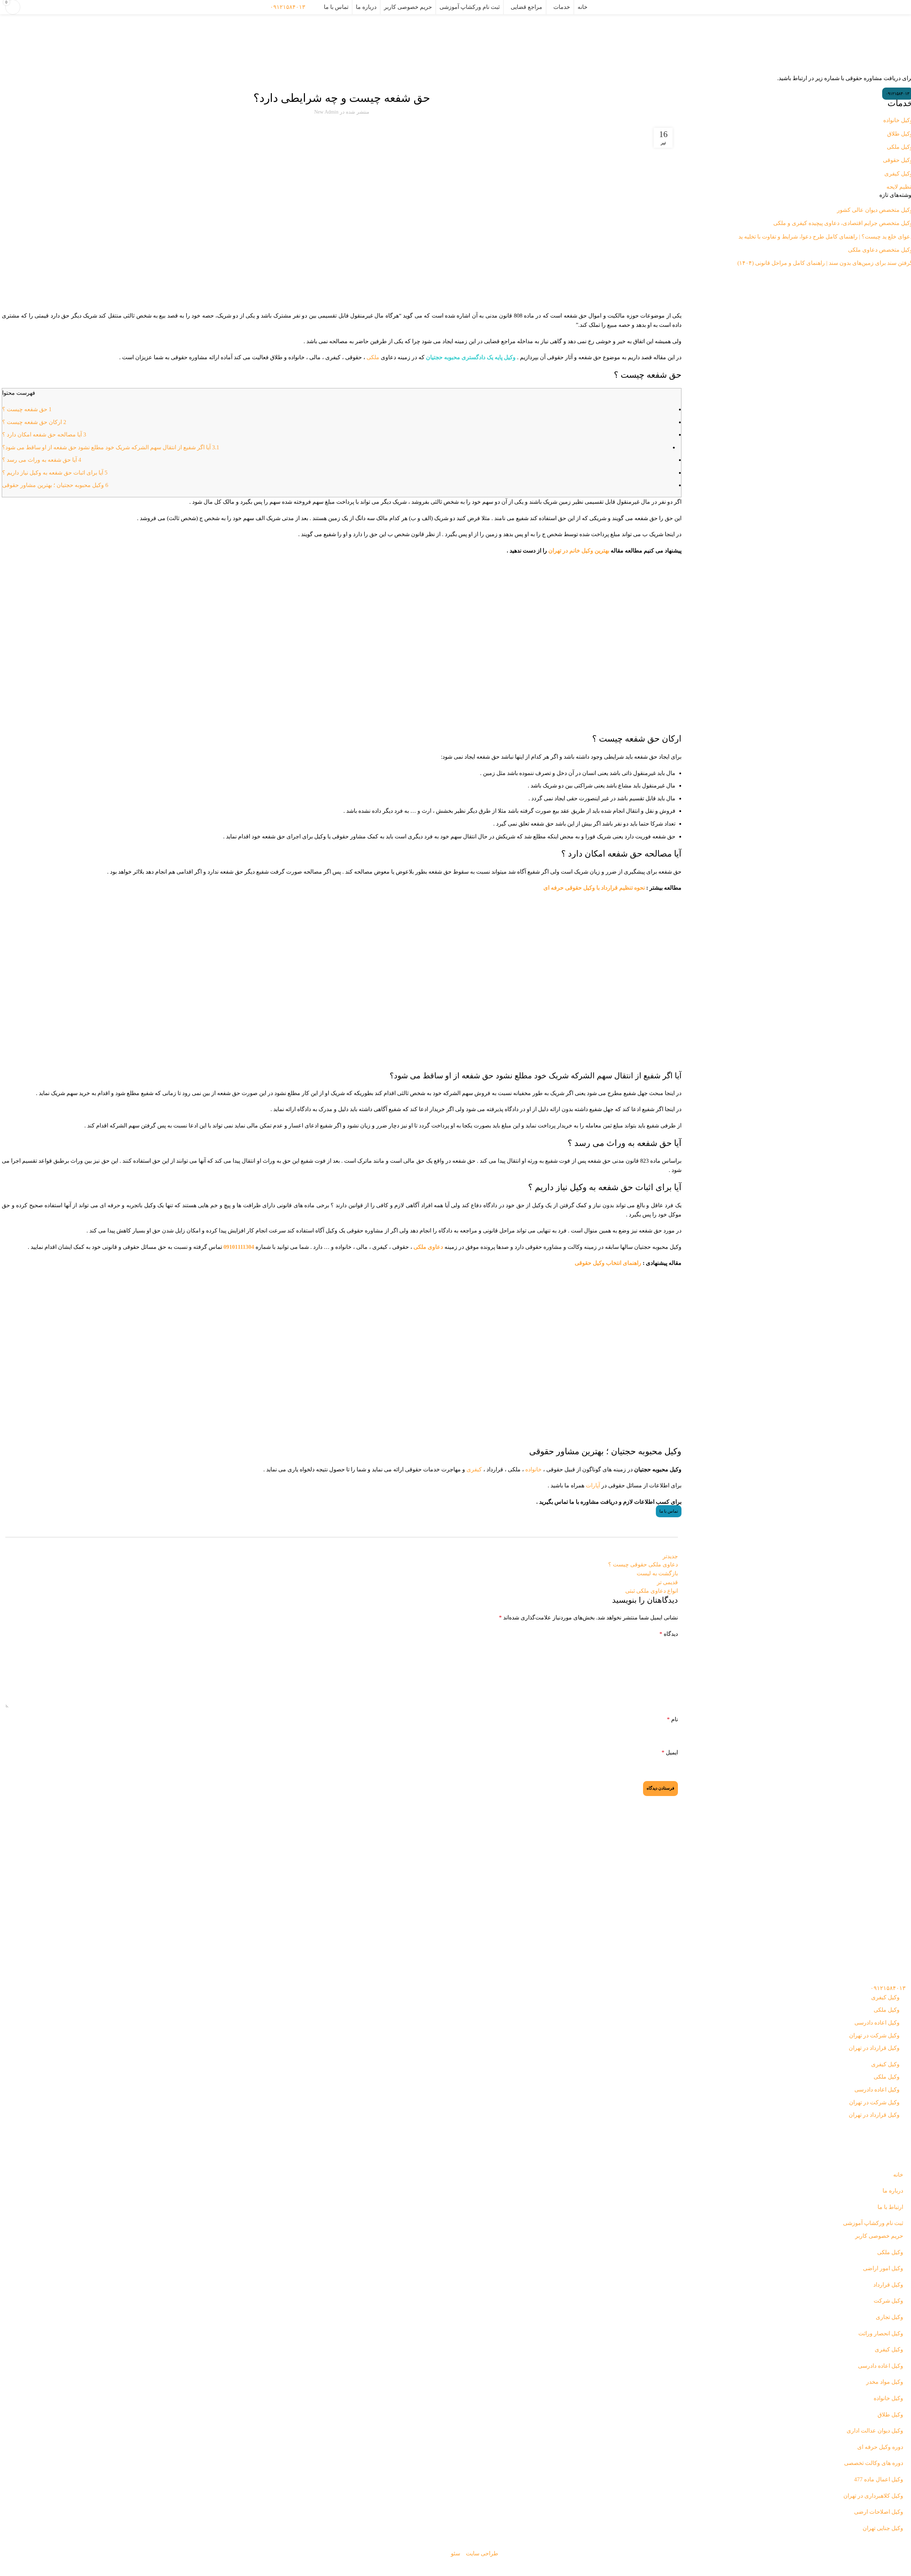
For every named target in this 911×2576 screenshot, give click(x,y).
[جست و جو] (315, 7)
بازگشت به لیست (657, 1573)
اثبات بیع (353, 79)
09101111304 (239, 1247)
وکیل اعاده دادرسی (877, 2023)
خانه (495, 36)
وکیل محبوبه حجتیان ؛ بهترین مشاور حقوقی (55, 485)
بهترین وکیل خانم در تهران (579, 551)
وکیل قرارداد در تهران (874, 2048)
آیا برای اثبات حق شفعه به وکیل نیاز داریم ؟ (55, 473)
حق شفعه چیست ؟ (27, 409)
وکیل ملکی (333, 79)
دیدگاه (669, 1634)
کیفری (474, 1469)
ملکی (373, 357)
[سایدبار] (902, 2567)
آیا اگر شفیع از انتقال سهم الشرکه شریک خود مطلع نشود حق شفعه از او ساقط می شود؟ (111, 447)
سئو (455, 2553)
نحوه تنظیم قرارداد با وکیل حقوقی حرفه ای (594, 888)
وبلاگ (483, 36)
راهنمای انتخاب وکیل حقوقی (608, 1263)
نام (672, 1719)
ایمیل (670, 1752)
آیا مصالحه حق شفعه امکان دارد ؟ (44, 434)
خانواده (533, 1469)
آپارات (593, 1485)
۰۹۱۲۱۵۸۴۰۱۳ (288, 7)
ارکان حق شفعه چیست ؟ (34, 422)
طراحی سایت (482, 2553)
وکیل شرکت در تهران (874, 2035)
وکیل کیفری (885, 1997)
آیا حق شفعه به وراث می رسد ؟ (42, 460)
